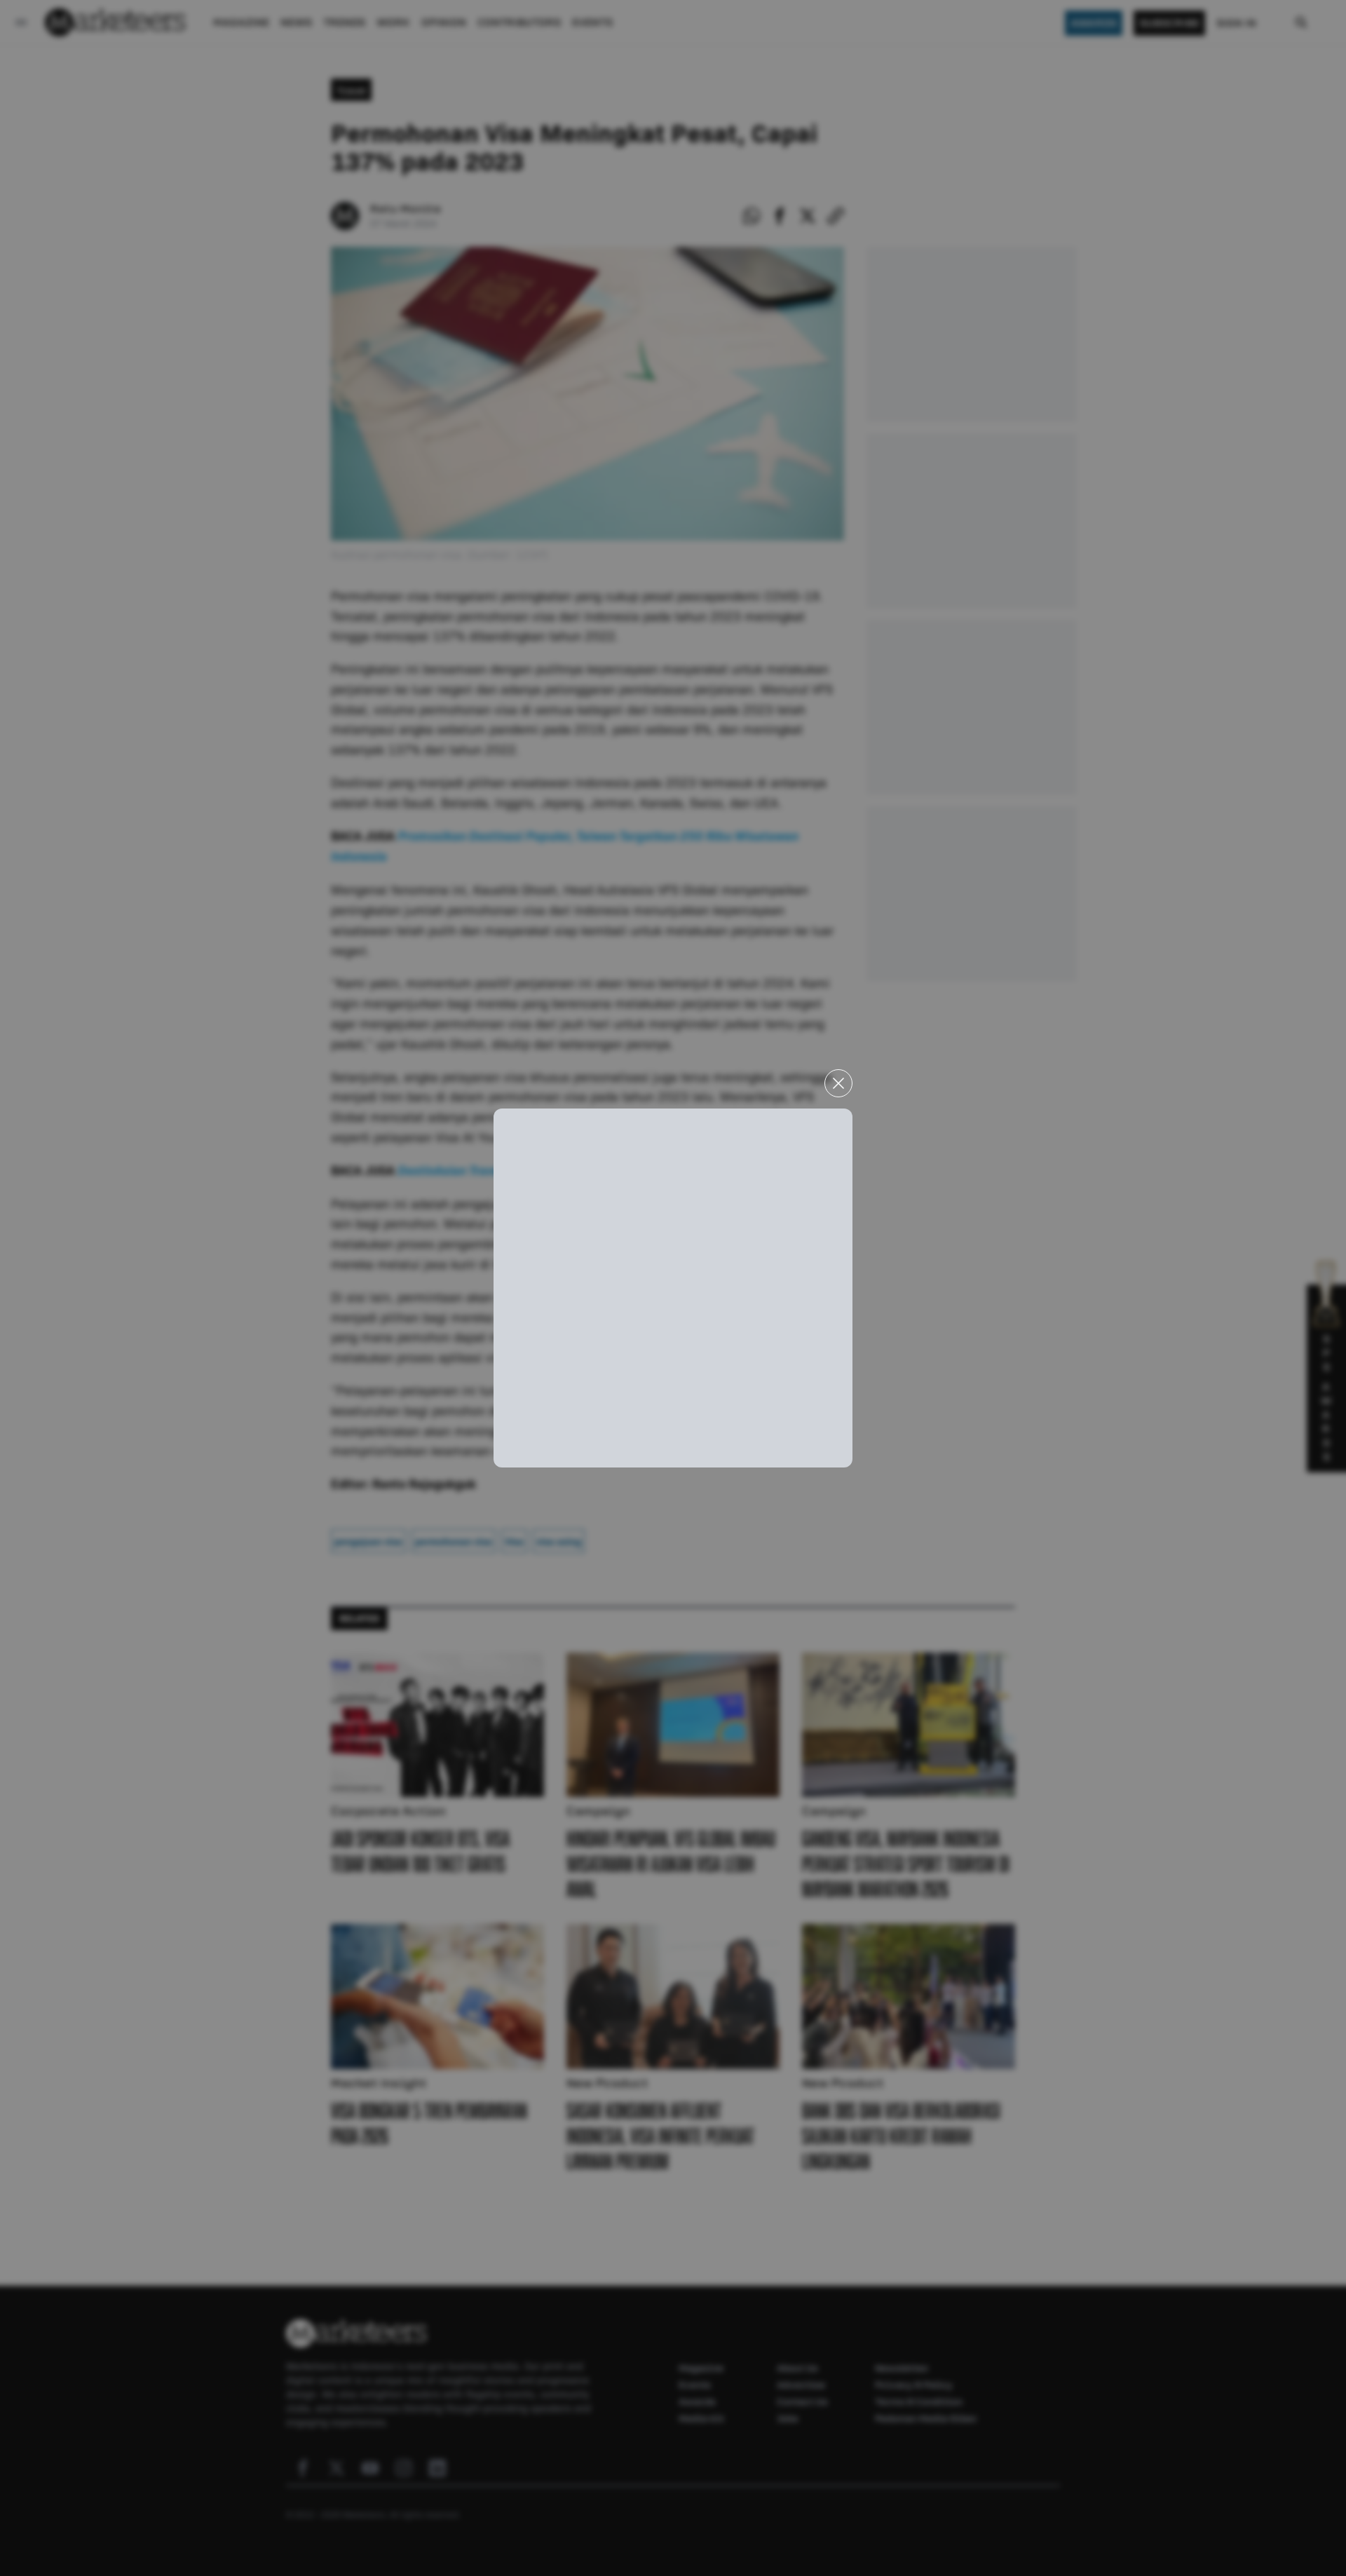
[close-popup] (838, 1083)
